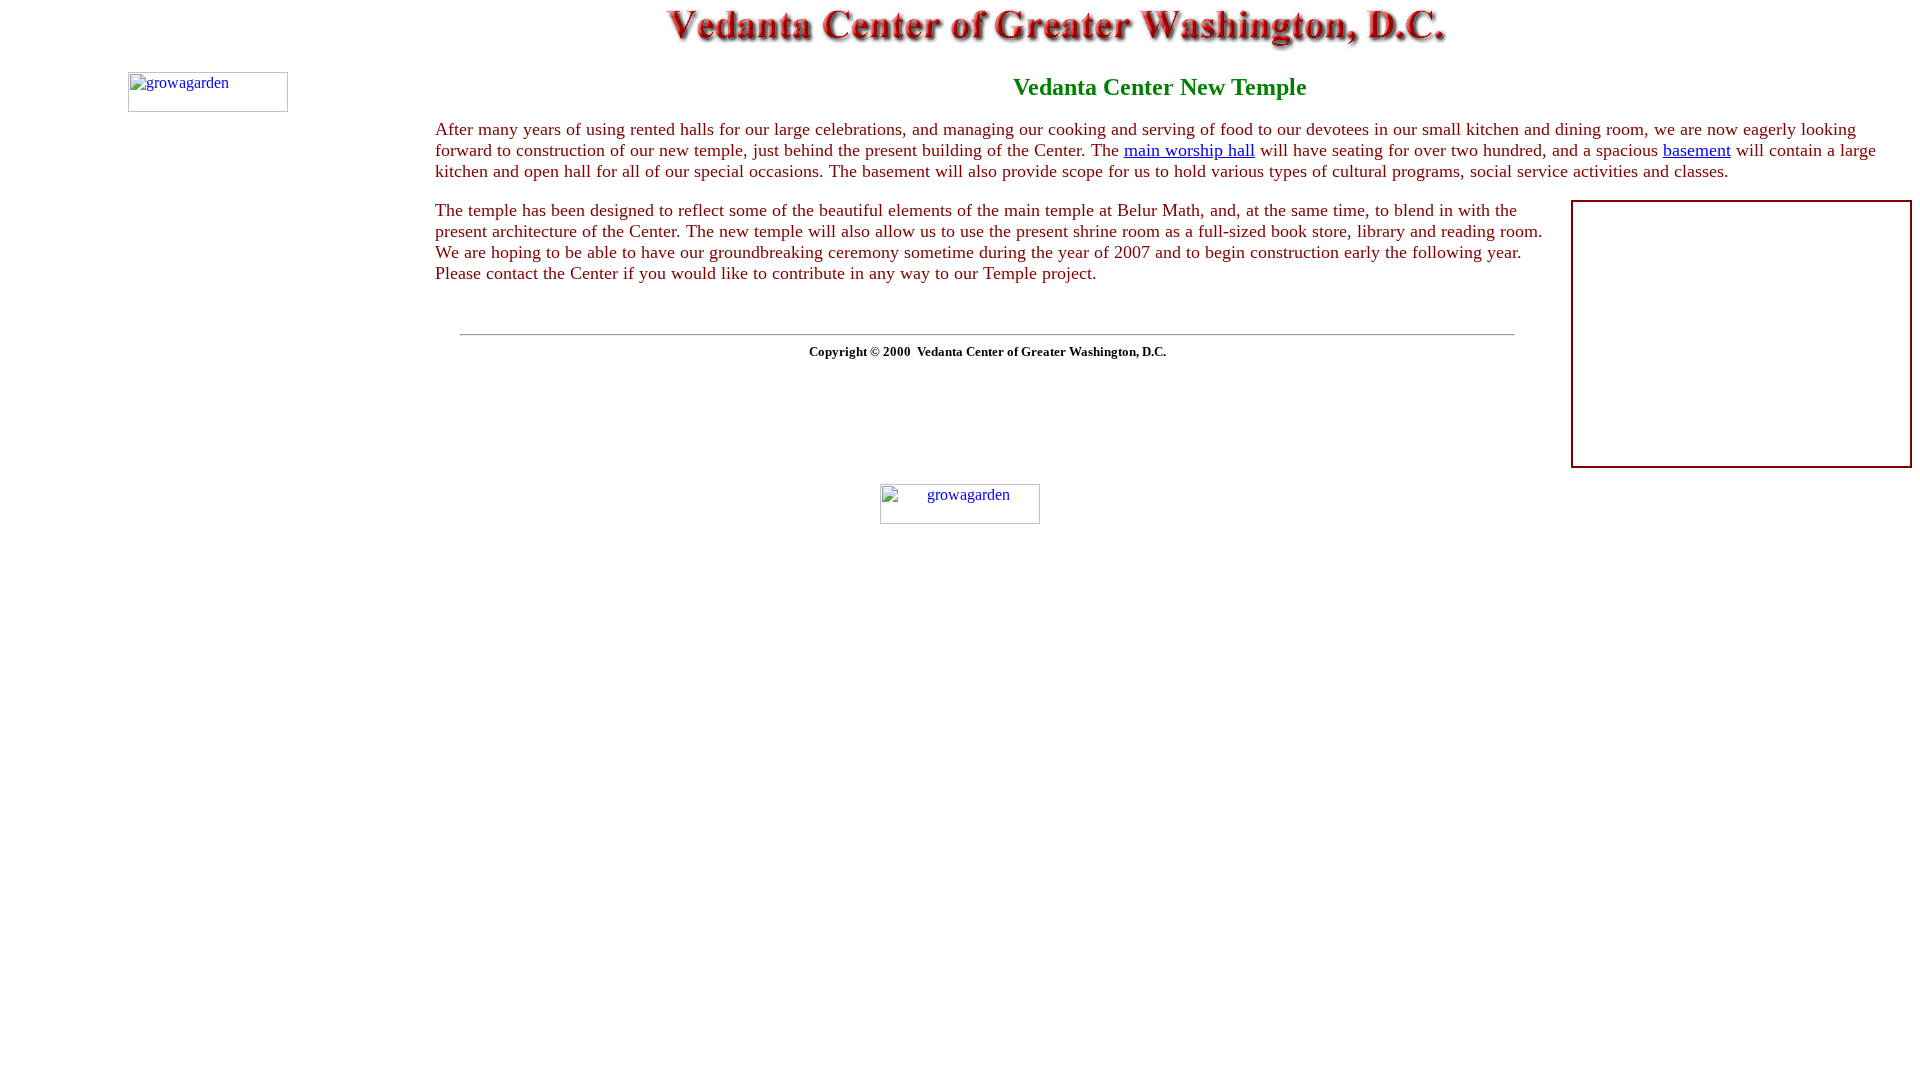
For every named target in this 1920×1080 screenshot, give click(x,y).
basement (1697, 150)
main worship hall (1189, 150)
